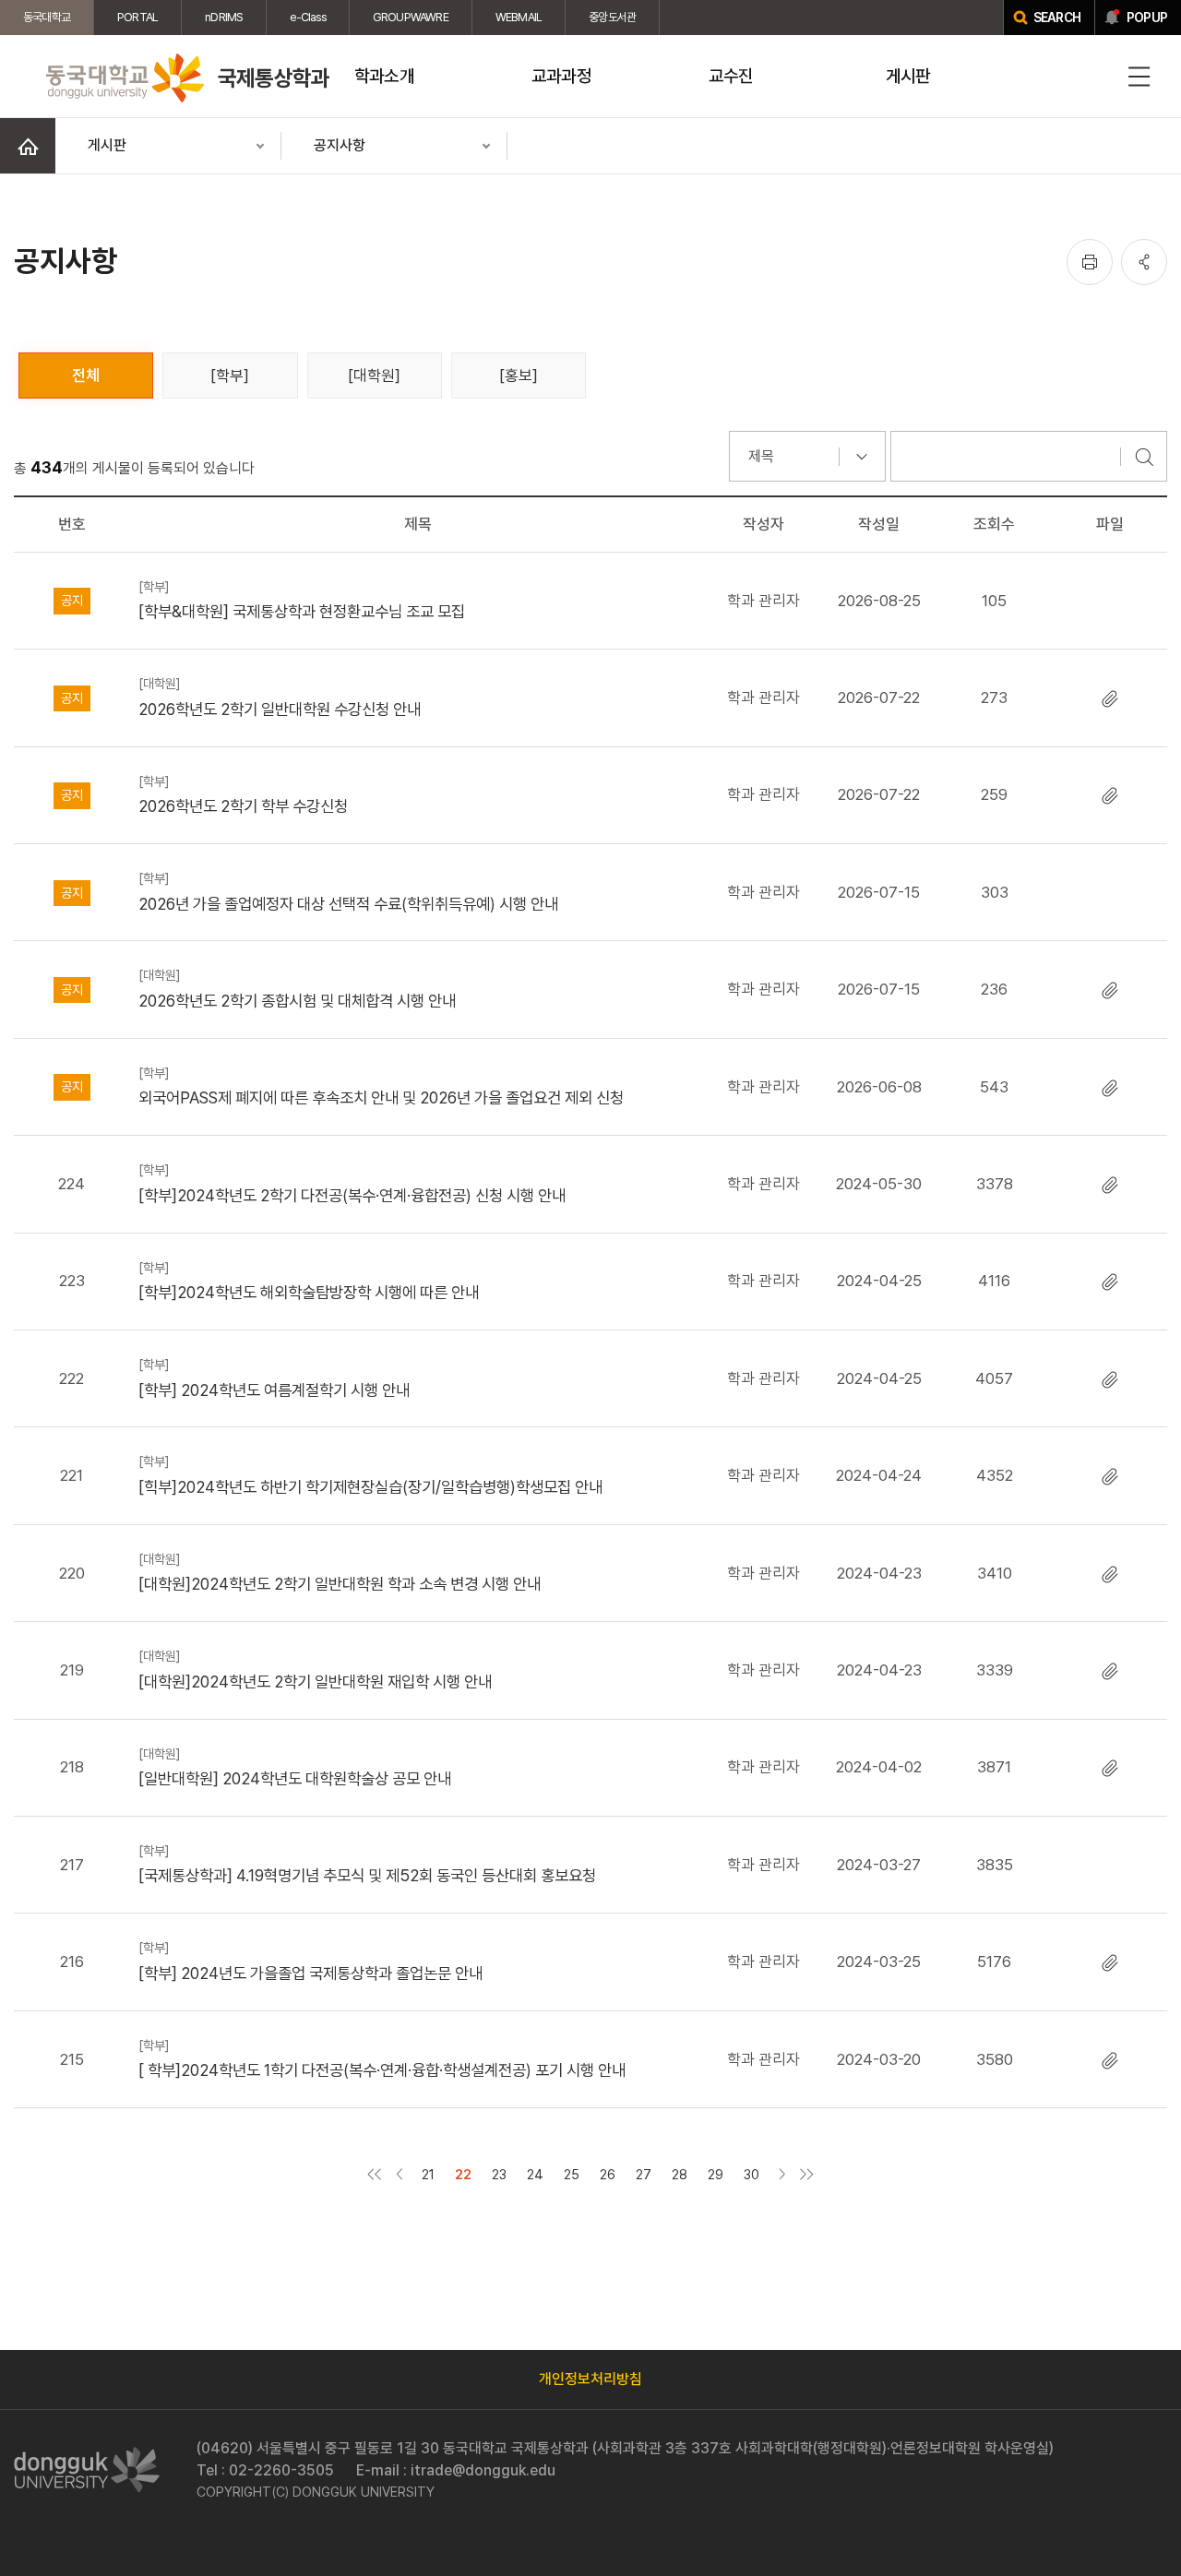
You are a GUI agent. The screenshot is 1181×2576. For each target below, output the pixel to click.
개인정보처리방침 (590, 2379)
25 (572, 2174)
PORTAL (137, 17)
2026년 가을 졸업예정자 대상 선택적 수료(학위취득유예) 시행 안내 (348, 891)
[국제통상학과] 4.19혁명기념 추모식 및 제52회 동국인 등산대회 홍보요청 (367, 1864)
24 (535, 2174)
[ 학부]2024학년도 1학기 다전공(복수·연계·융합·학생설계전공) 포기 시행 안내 (382, 2058)
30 (752, 2174)
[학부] (230, 376)
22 (463, 2174)
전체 (86, 376)
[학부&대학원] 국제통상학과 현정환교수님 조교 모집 (302, 600)
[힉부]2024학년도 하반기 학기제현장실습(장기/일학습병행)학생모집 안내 (370, 1474)
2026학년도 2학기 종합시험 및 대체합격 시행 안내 (297, 988)
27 (644, 2174)
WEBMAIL (519, 17)
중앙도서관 (612, 17)
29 (716, 2174)
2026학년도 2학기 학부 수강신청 (243, 794)
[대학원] (374, 376)
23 (499, 2174)
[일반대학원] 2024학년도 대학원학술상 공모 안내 (295, 1767)
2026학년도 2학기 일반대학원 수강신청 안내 (280, 697)
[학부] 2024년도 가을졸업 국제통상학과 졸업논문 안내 (310, 1961)
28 (680, 2174)
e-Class (307, 17)
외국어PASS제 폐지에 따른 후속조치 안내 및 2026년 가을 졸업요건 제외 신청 (381, 1086)
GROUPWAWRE (411, 17)
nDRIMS (224, 17)
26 (608, 2174)
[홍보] (519, 376)
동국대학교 (47, 17)
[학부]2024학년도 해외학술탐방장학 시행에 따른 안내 (309, 1281)
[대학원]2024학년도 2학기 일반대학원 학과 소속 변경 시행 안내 (340, 1572)
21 (428, 2174)
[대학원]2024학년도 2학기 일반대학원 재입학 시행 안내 (315, 1669)
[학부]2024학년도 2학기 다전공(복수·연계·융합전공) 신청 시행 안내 (352, 1183)
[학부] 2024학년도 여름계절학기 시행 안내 (274, 1377)
